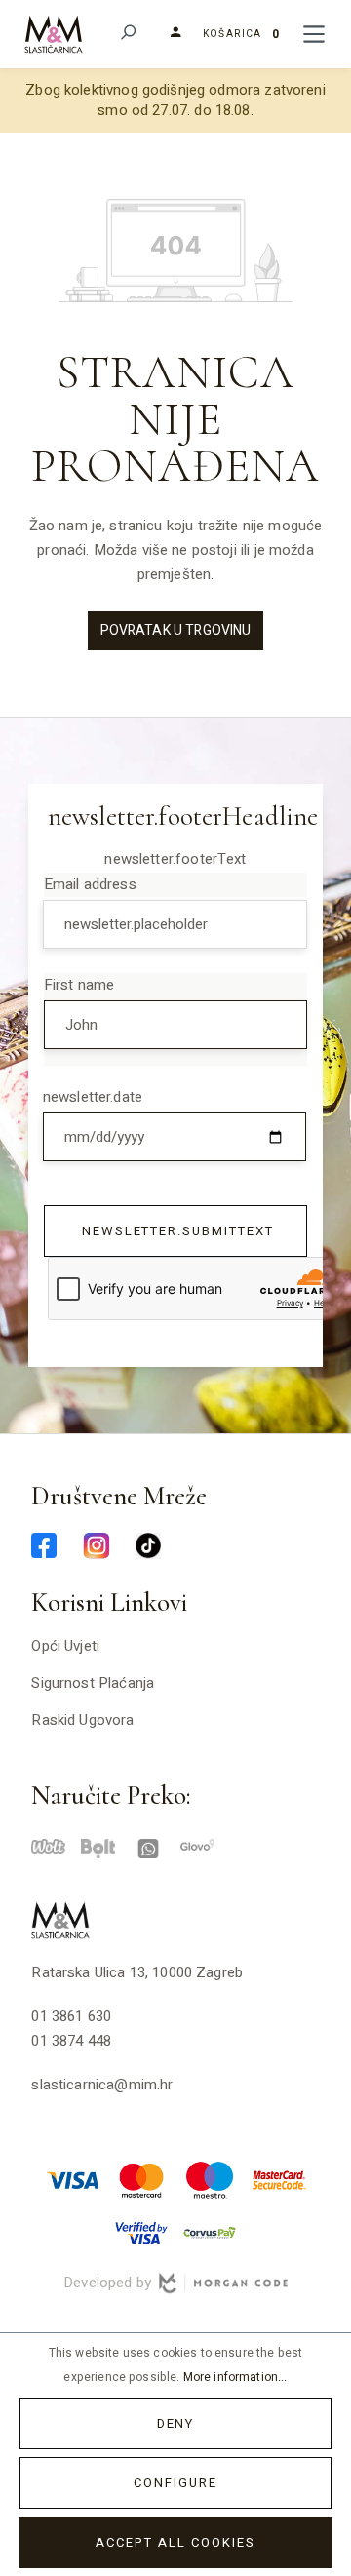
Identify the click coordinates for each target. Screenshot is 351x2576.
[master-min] (141, 2179)
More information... (235, 2377)
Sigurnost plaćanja (93, 1683)
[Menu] (314, 35)
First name (79, 985)
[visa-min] (73, 2179)
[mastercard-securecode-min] (278, 2179)
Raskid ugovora (82, 1720)
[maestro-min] (210, 2179)
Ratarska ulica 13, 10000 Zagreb (137, 1972)
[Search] (127, 35)
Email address (90, 884)
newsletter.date (93, 1097)
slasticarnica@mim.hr (102, 2085)
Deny (176, 2423)
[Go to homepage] (54, 34)
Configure (175, 2483)
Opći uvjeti (65, 1646)
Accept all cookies (175, 2542)
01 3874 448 (71, 2041)
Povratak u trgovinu (176, 630)
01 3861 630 (71, 2016)
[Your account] (168, 33)
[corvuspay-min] (210, 2232)
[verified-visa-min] (141, 2232)
